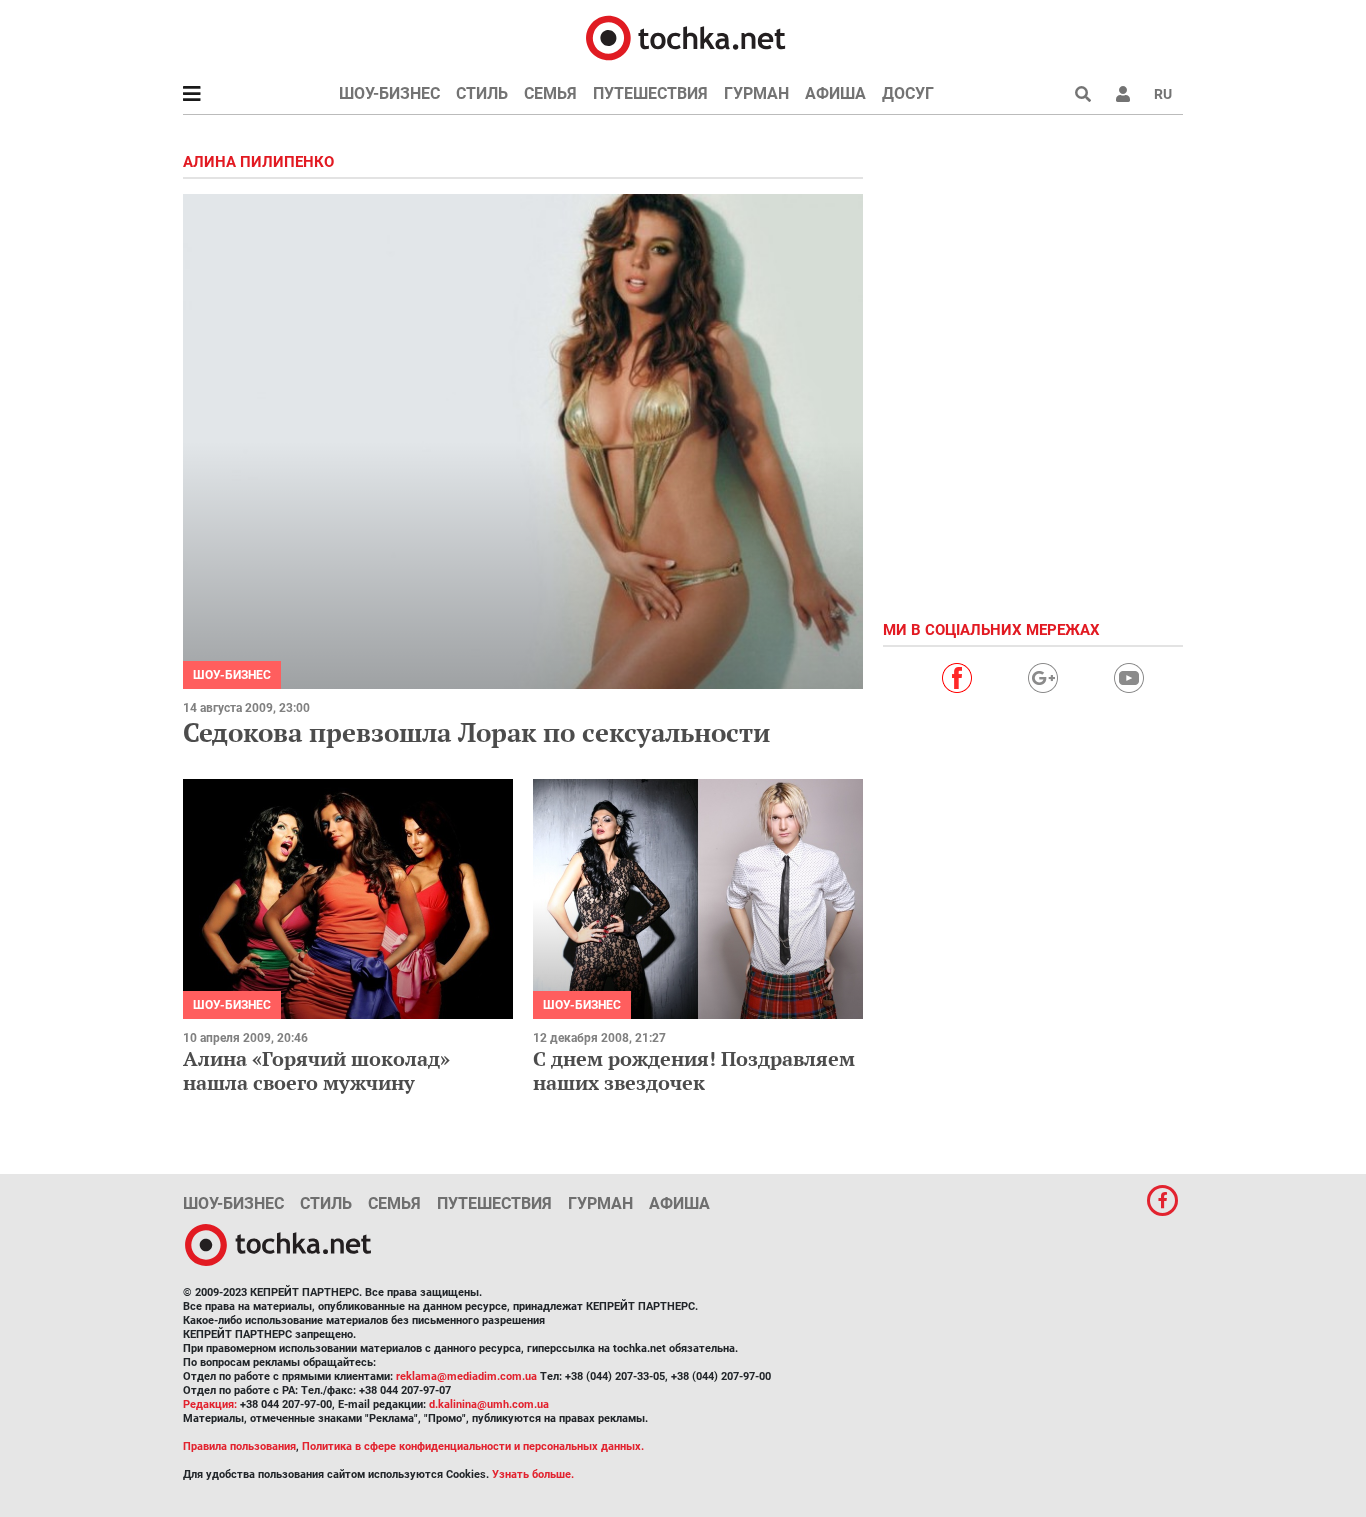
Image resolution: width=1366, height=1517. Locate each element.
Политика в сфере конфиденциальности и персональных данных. (473, 1446)
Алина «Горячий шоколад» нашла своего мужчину (316, 1070)
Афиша (835, 93)
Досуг (908, 93)
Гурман (756, 93)
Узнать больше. (533, 1474)
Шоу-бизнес (389, 93)
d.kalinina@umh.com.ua (489, 1404)
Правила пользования (239, 1446)
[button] (1123, 94)
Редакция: (210, 1404)
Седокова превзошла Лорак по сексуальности (476, 732)
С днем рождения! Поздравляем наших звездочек (694, 1070)
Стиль (482, 93)
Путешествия (650, 93)
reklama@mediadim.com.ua (466, 1376)
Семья (550, 93)
